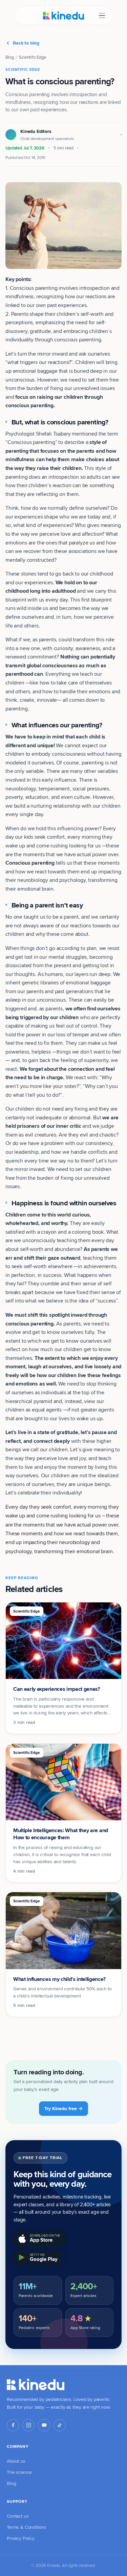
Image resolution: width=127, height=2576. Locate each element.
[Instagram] (28, 2425)
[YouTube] (44, 2425)
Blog (9, 57)
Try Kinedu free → (63, 2108)
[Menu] (102, 16)
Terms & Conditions (27, 2527)
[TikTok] (60, 2425)
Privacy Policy (21, 2538)
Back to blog (26, 43)
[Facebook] (13, 2425)
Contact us (18, 2516)
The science (19, 2472)
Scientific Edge (33, 57)
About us (16, 2461)
